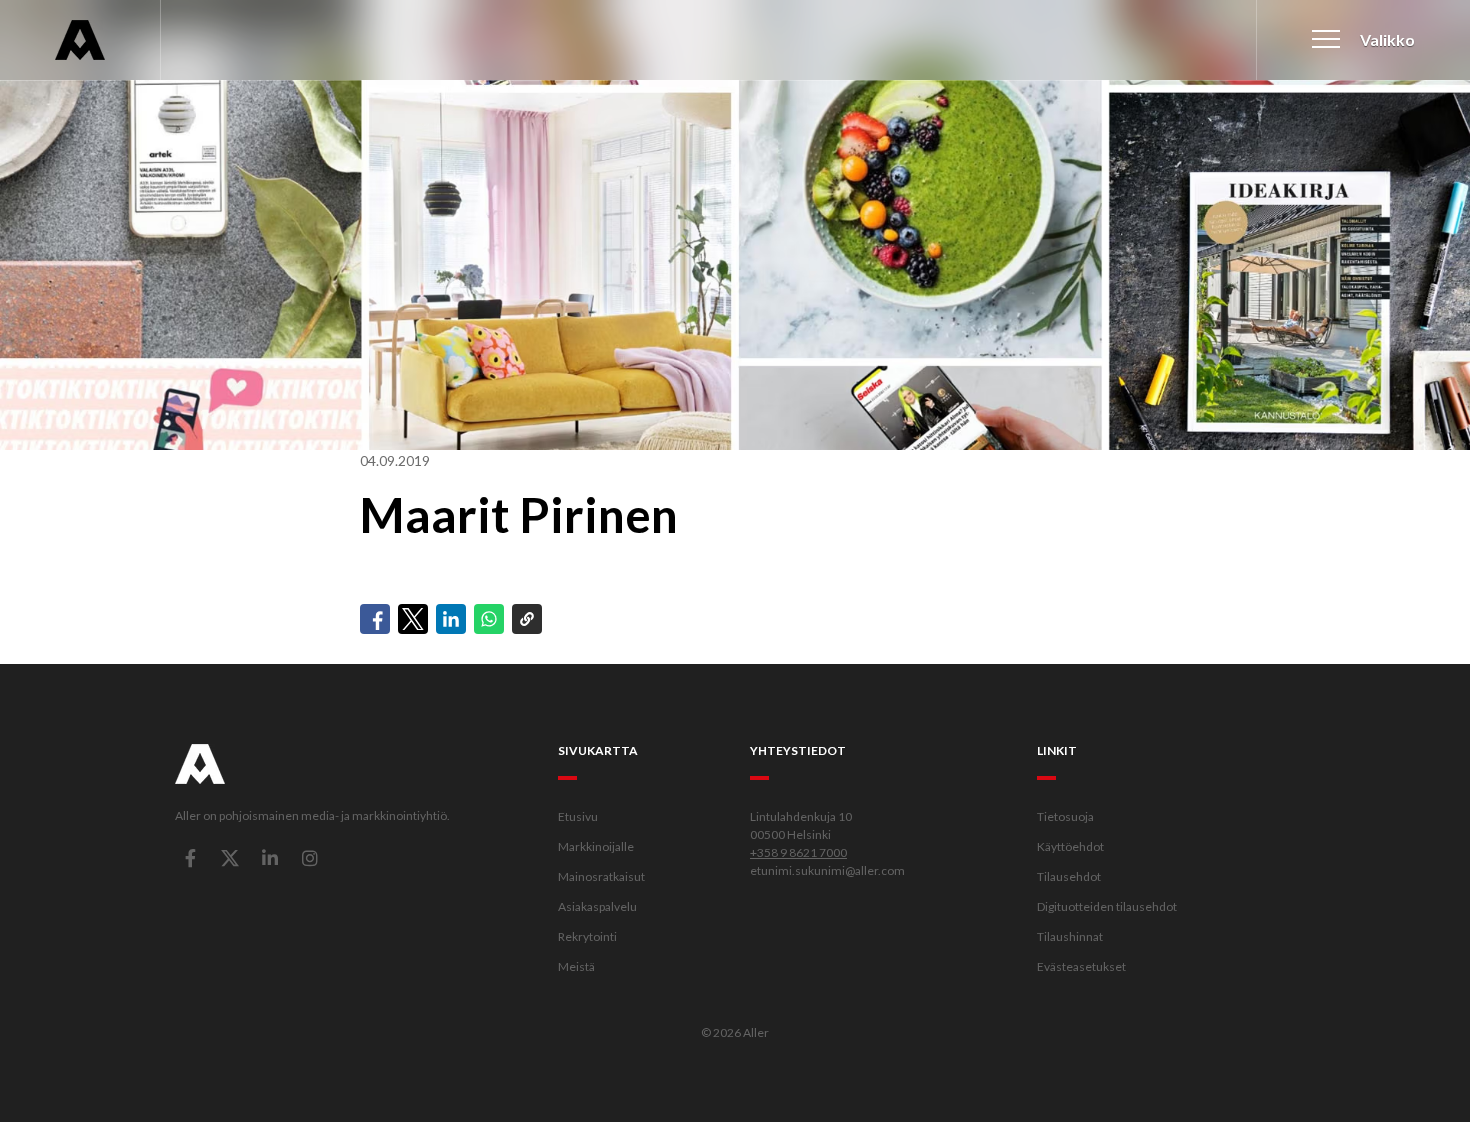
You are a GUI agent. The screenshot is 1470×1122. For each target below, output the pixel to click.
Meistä (576, 966)
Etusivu (578, 816)
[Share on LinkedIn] (451, 619)
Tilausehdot (1069, 876)
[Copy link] (527, 619)
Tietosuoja (1065, 816)
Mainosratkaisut (601, 876)
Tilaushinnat (1070, 936)
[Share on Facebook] (375, 619)
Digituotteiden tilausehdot (1107, 906)
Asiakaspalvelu (597, 906)
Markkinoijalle (596, 846)
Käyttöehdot (1070, 846)
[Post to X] (413, 619)
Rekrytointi (587, 936)
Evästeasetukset (1081, 966)
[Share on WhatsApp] (489, 619)
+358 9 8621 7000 (798, 852)
